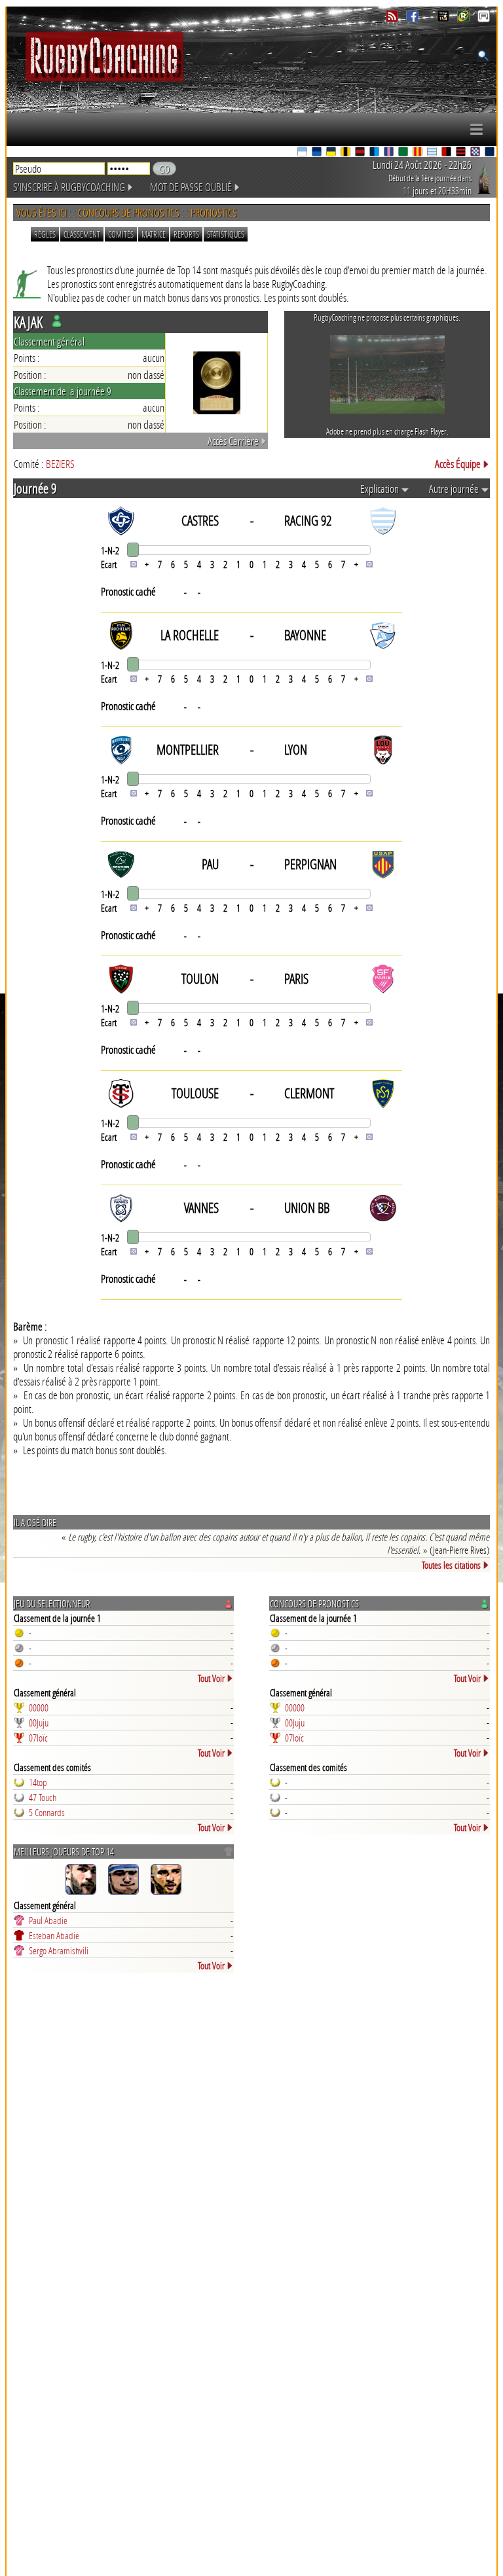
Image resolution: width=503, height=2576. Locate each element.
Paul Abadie (48, 1920)
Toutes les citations (451, 1565)
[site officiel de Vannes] (491, 153)
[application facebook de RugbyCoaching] (414, 19)
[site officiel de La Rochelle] (346, 153)
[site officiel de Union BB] (476, 153)
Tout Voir (211, 1678)
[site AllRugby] (484, 19)
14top (38, 1782)
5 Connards (47, 1812)
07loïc (38, 1738)
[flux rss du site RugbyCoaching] (393, 19)
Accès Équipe (458, 464)
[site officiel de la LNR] (444, 19)
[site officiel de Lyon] (361, 153)
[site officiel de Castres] (318, 153)
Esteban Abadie (54, 1935)
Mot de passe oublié (191, 187)
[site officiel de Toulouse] (462, 153)
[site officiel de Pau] (404, 153)
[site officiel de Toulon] (447, 153)
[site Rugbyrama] (465, 19)
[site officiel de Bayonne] (303, 153)
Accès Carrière (233, 441)
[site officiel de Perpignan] (419, 153)
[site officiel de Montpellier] (375, 153)
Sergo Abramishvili (59, 1950)
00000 (39, 1708)
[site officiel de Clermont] (332, 153)
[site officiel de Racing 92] (433, 153)
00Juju (39, 1723)
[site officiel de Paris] (390, 153)
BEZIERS (60, 464)
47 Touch (43, 1797)
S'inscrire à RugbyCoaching (69, 187)
